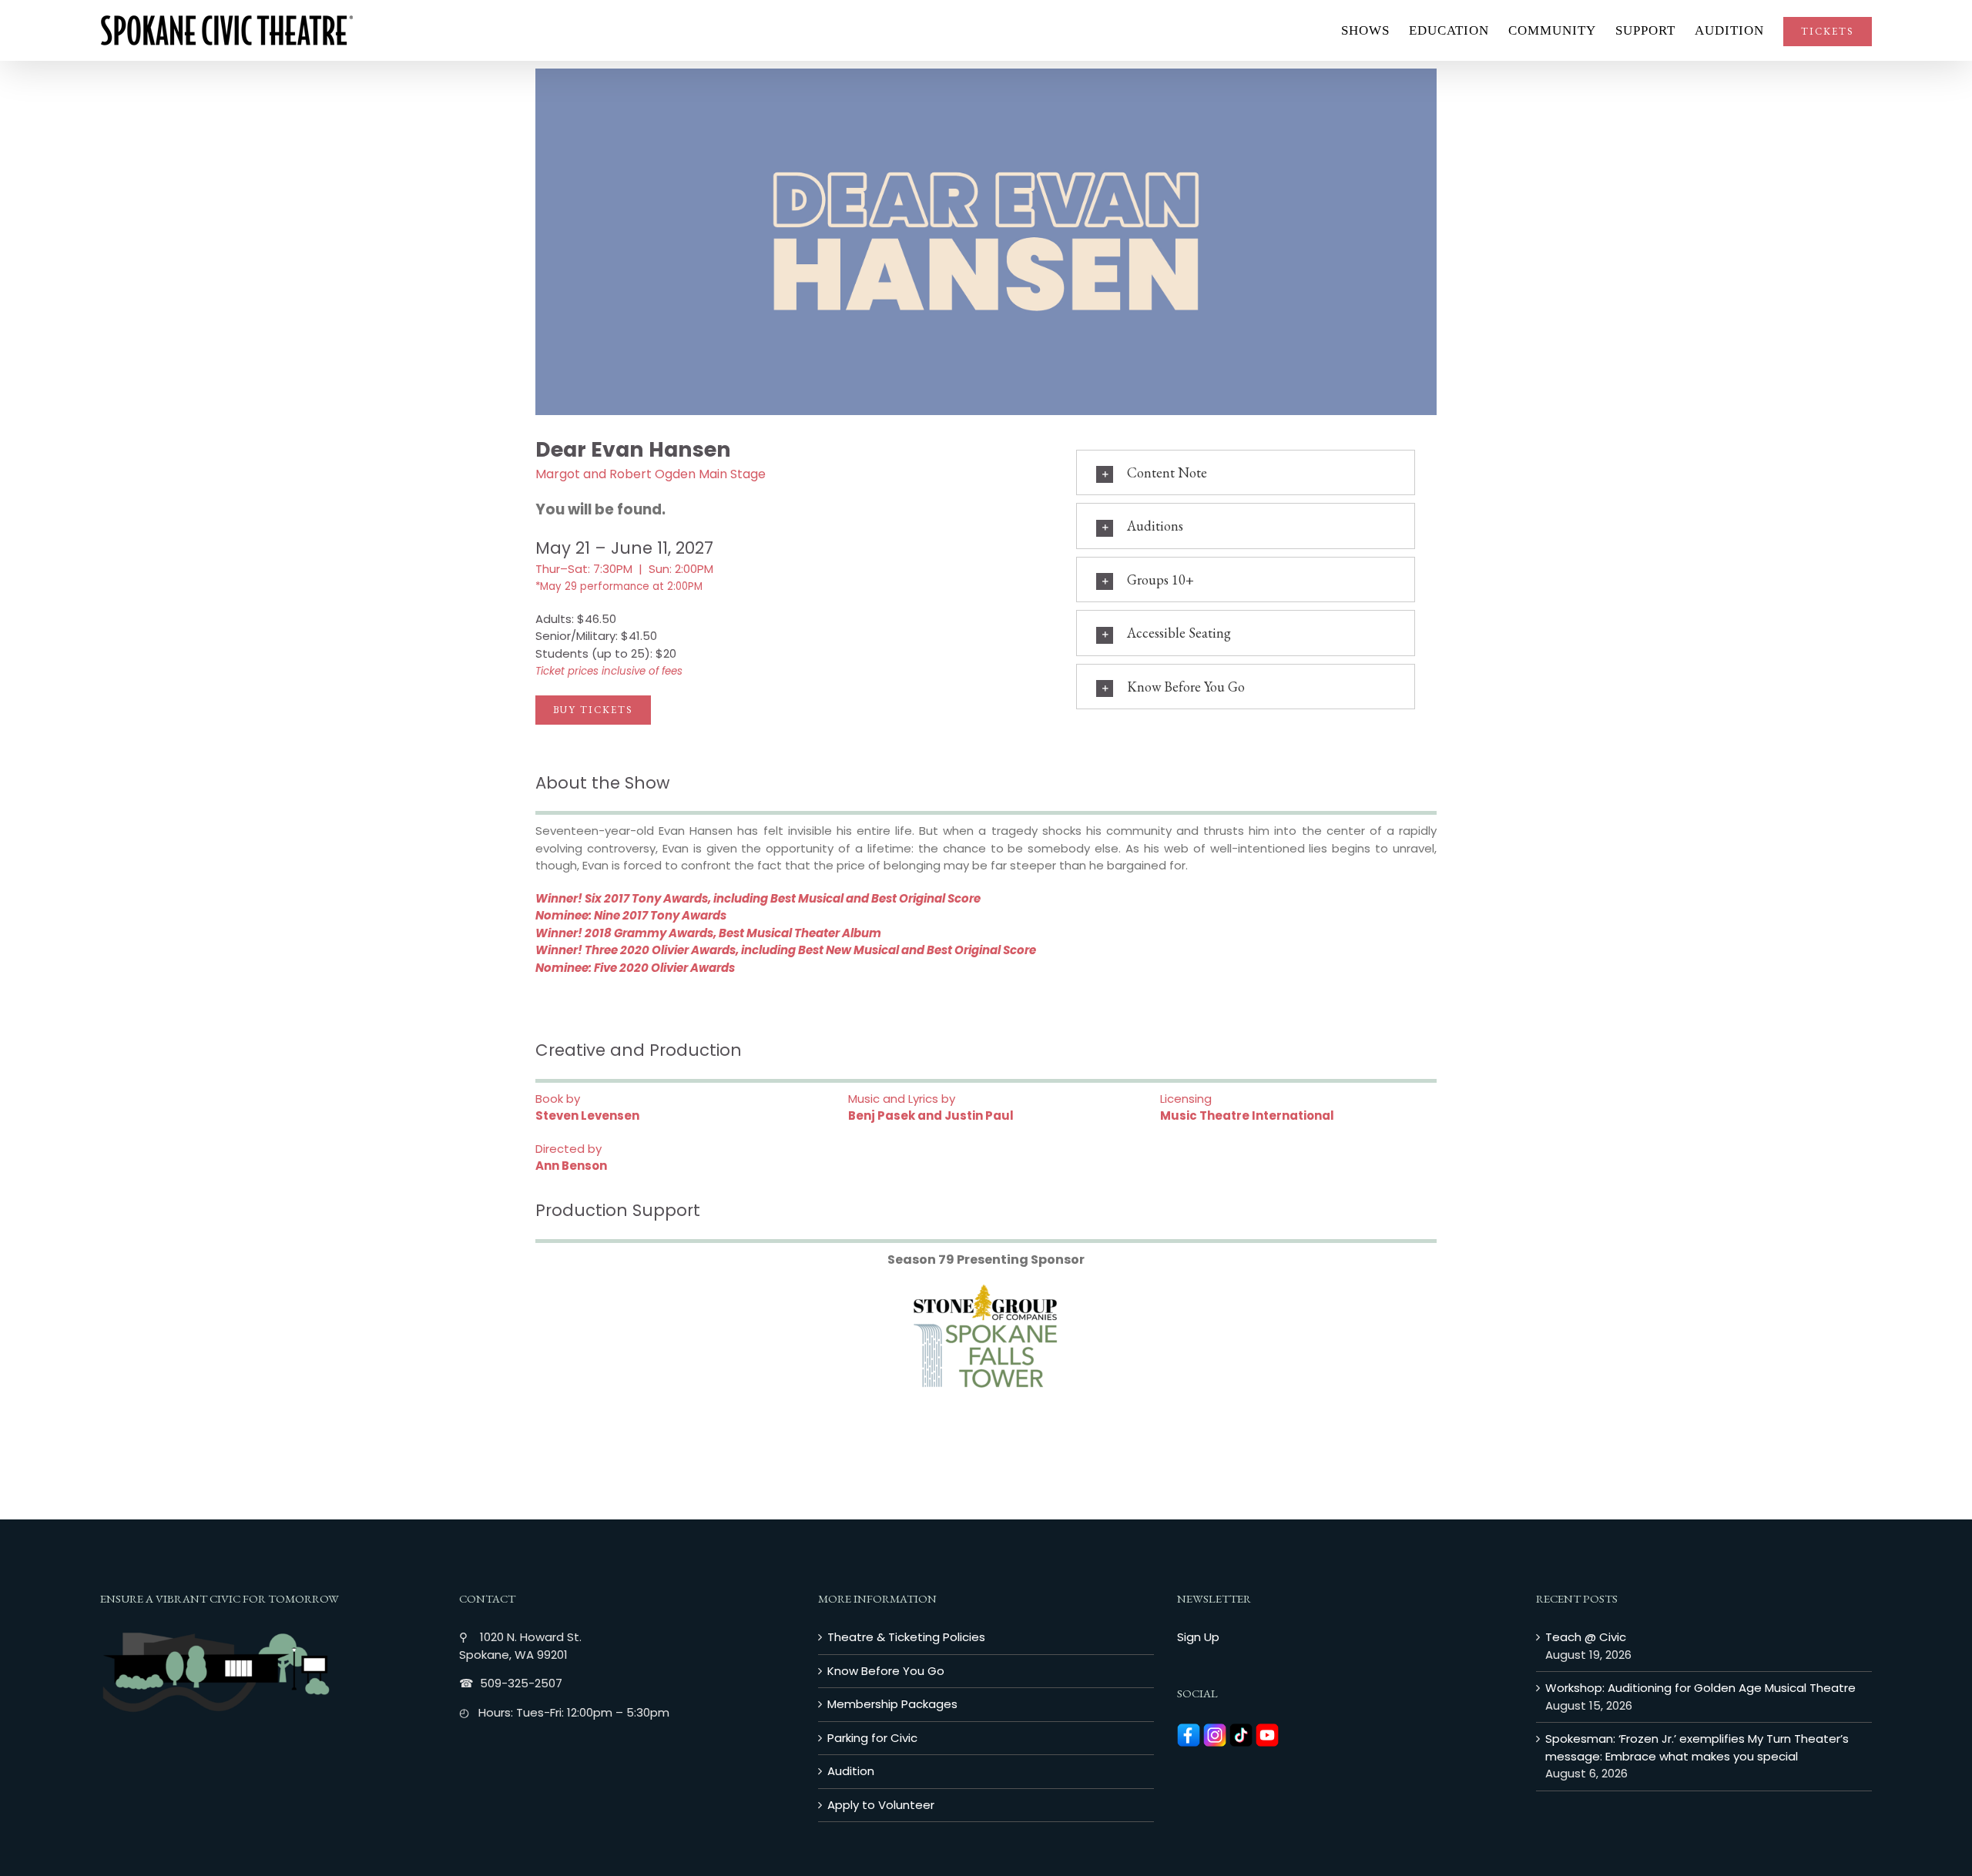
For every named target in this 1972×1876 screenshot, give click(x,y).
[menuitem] (1375, 30)
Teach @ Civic (1586, 1637)
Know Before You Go (886, 1671)
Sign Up (1198, 1637)
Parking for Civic (872, 1738)
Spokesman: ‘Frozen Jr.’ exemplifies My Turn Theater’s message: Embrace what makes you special (1697, 1747)
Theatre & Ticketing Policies (906, 1637)
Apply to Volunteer (881, 1805)
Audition (851, 1771)
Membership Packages (892, 1704)
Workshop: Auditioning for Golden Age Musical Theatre (1700, 1688)
